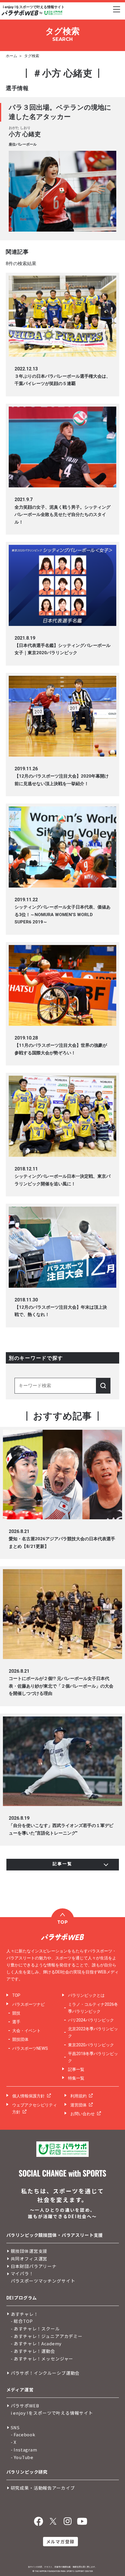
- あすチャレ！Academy (36, 2343)
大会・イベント (26, 2031)
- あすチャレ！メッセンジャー (42, 2359)
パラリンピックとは (86, 1995)
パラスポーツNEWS (30, 2048)
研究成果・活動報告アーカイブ (43, 2488)
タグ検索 (32, 56)
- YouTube (22, 2457)
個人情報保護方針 (28, 2096)
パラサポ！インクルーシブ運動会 (45, 2373)
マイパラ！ (22, 2273)
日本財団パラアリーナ (34, 2266)
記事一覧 (76, 2069)
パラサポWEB (25, 2406)
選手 (16, 2022)
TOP (16, 1995)
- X (14, 2442)
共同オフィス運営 (29, 2259)
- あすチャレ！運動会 (33, 2351)
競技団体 (20, 2039)
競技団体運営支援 (29, 2251)
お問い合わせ (83, 2114)
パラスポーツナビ (28, 2004)
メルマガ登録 (60, 2541)
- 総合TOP (22, 2321)
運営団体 (78, 2105)
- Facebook (23, 2434)
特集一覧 (76, 2078)
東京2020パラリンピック (91, 2045)
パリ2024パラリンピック (91, 2020)
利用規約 (78, 2096)
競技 (16, 2013)
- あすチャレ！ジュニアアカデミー (47, 2336)
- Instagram (24, 2450)
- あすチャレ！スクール (35, 2329)
